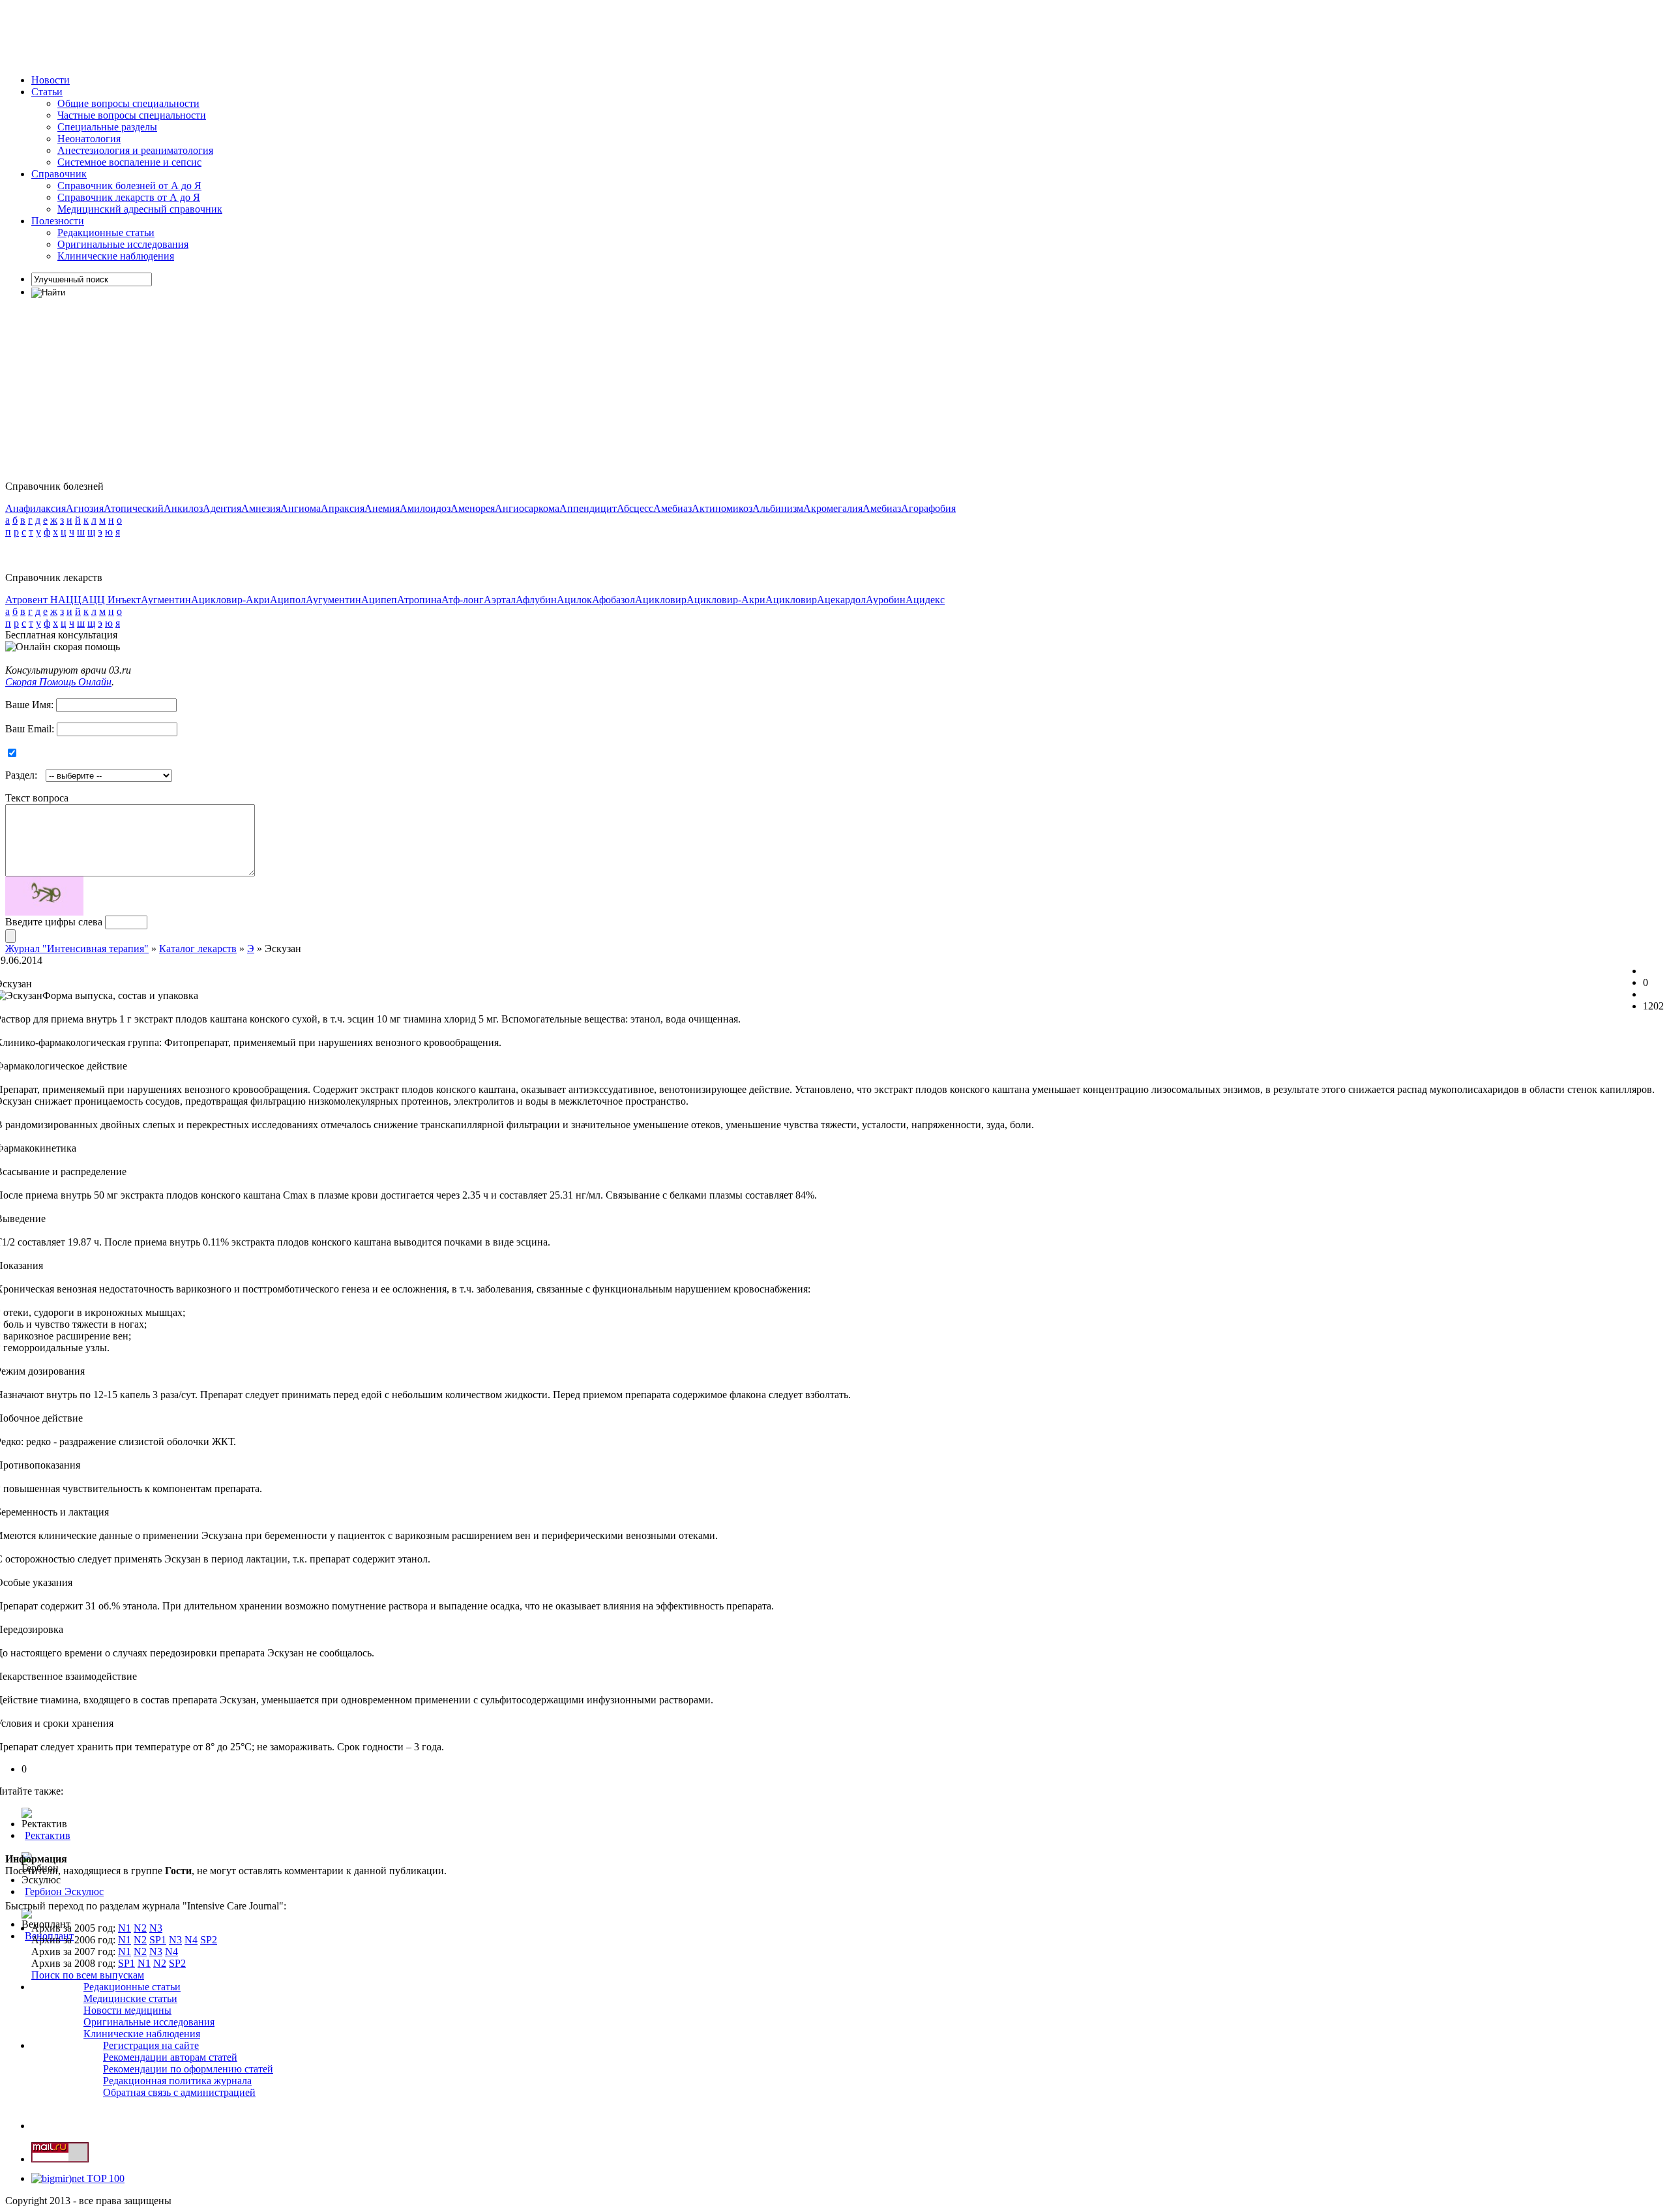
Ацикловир (661, 600)
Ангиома (301, 508)
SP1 (158, 1940)
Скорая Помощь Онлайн (58, 682)
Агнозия (85, 508)
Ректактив (48, 1835)
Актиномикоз (722, 508)
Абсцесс (635, 508)
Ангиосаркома (527, 508)
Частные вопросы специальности (132, 115)
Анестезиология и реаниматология (135, 150)
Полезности (58, 221)
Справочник (59, 174)
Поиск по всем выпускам (88, 1975)
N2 (140, 1928)
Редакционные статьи (106, 232)
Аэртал (500, 600)
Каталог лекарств (198, 949)
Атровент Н (32, 600)
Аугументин (333, 600)
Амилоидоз (425, 508)
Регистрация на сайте (151, 2045)
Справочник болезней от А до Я (129, 186)
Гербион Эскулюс (64, 1891)
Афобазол (613, 600)
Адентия (222, 508)
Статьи (47, 92)
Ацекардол (841, 600)
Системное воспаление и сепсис (129, 162)
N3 (156, 1928)
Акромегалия (833, 508)
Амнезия (261, 508)
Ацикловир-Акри (230, 600)
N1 (125, 1928)
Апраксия (343, 508)
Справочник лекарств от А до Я (129, 197)
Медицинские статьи (130, 1998)
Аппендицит (588, 508)
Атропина (419, 600)
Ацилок (574, 600)
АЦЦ (70, 600)
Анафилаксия (36, 508)
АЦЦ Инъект (111, 600)
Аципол (288, 600)
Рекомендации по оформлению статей (188, 2069)
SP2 (209, 1940)
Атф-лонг (463, 600)
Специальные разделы (107, 127)
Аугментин (166, 600)
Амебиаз (672, 508)
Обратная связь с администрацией (179, 2092)
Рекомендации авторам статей (170, 2057)
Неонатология (89, 139)
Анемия (382, 508)
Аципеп (379, 600)
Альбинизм (778, 508)
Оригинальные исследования (123, 244)
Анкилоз (183, 508)
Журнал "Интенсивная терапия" (77, 949)
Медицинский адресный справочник (140, 209)
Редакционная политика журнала (177, 2081)
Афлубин (536, 600)
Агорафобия (928, 508)
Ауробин (886, 600)
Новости (51, 80)
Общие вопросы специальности (128, 103)
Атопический (134, 508)
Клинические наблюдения (116, 256)
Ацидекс (925, 600)
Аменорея (473, 508)
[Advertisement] (243, 35)
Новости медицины (127, 2010)
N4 (191, 1940)
